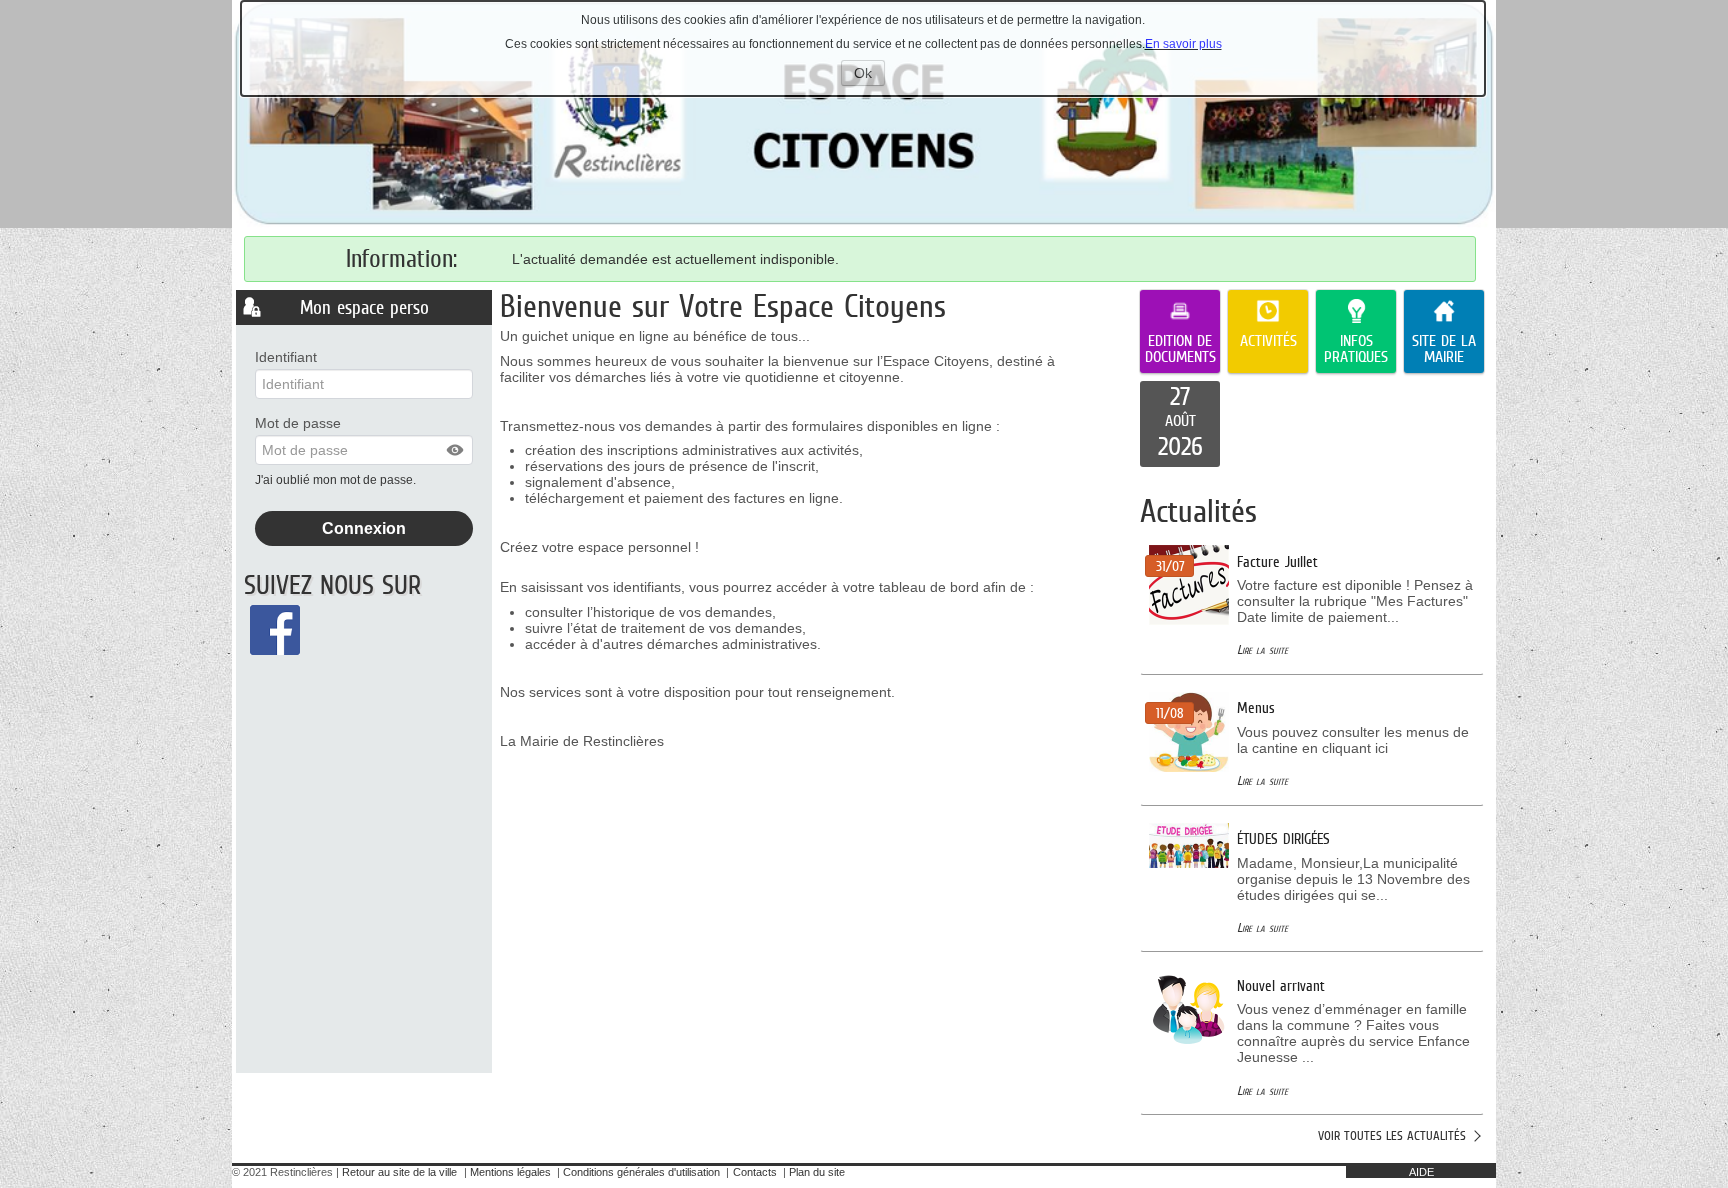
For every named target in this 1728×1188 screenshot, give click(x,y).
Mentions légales (510, 1172)
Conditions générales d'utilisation (641, 1172)
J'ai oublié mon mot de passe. (337, 480)
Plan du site (817, 1172)
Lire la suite (1262, 649)
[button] (456, 450)
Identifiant (286, 357)
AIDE (1421, 1172)
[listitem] (1180, 424)
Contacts (755, 1172)
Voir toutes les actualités (1392, 1135)
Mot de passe (298, 423)
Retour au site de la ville (399, 1172)
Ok (869, 75)
